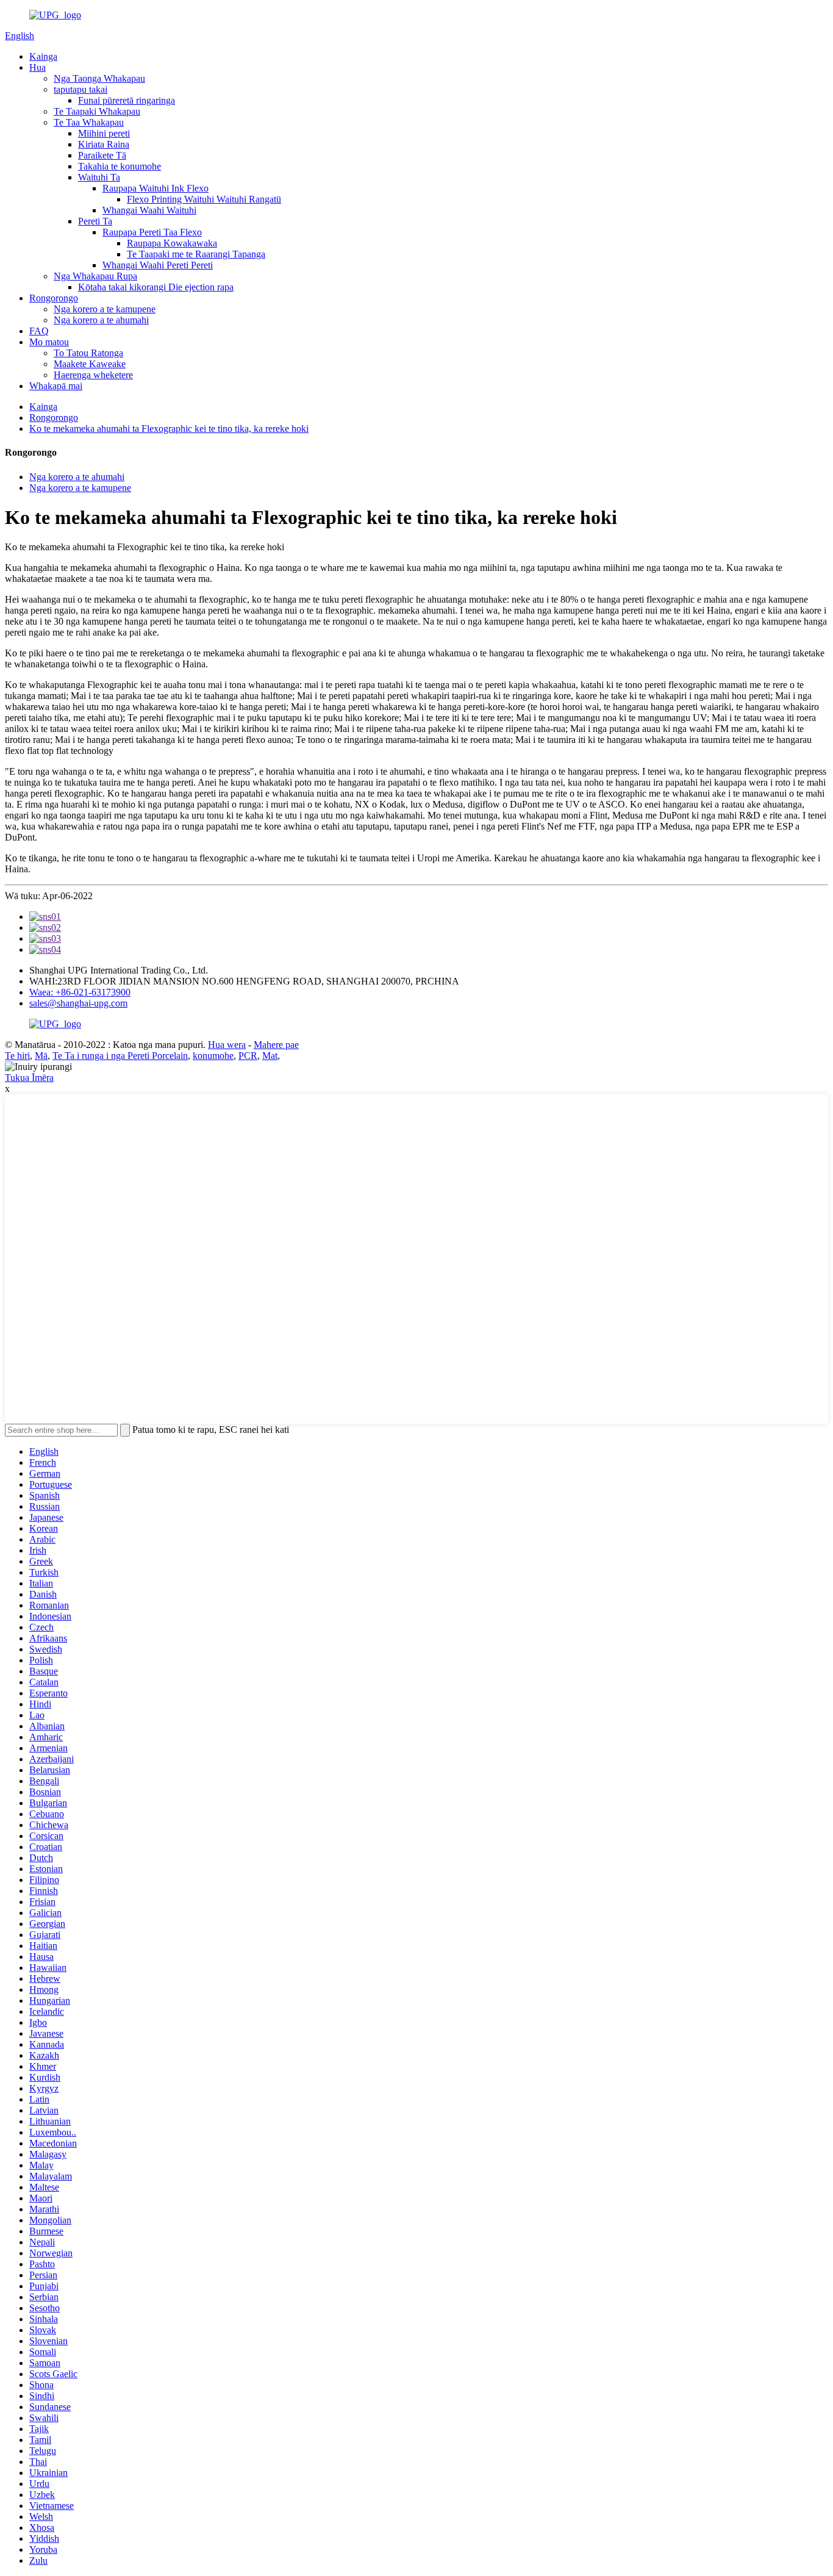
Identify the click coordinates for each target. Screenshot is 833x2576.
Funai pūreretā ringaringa (127, 100)
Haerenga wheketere (93, 375)
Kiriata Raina (104, 144)
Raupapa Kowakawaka (172, 243)
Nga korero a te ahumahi (101, 320)
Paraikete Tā (102, 155)
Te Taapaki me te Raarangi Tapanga (196, 254)
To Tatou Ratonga (88, 353)
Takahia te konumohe (120, 166)
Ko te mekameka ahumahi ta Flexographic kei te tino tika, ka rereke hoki (169, 429)
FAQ (39, 331)
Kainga (43, 56)
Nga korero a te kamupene (105, 309)
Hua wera (227, 1045)
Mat (270, 1056)
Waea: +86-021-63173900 (80, 992)
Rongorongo (54, 298)
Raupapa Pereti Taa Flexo (152, 232)
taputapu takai (80, 89)
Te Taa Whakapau (89, 122)
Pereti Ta (95, 221)
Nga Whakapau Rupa (95, 276)
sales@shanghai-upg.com (78, 1003)
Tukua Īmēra (29, 1078)
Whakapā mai (56, 386)
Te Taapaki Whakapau (97, 111)
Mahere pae (276, 1045)
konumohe (213, 1056)
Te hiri (17, 1056)
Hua (38, 67)
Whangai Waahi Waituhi (149, 210)
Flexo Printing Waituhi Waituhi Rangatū (204, 199)
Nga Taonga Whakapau (99, 78)
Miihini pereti (104, 133)
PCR (248, 1056)
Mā (41, 1056)
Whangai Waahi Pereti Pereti (158, 265)
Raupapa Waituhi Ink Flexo (156, 188)
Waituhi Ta (99, 177)
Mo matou (49, 342)
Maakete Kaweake (90, 364)
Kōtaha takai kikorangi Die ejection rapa (156, 287)
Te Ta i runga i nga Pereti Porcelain (120, 1056)
